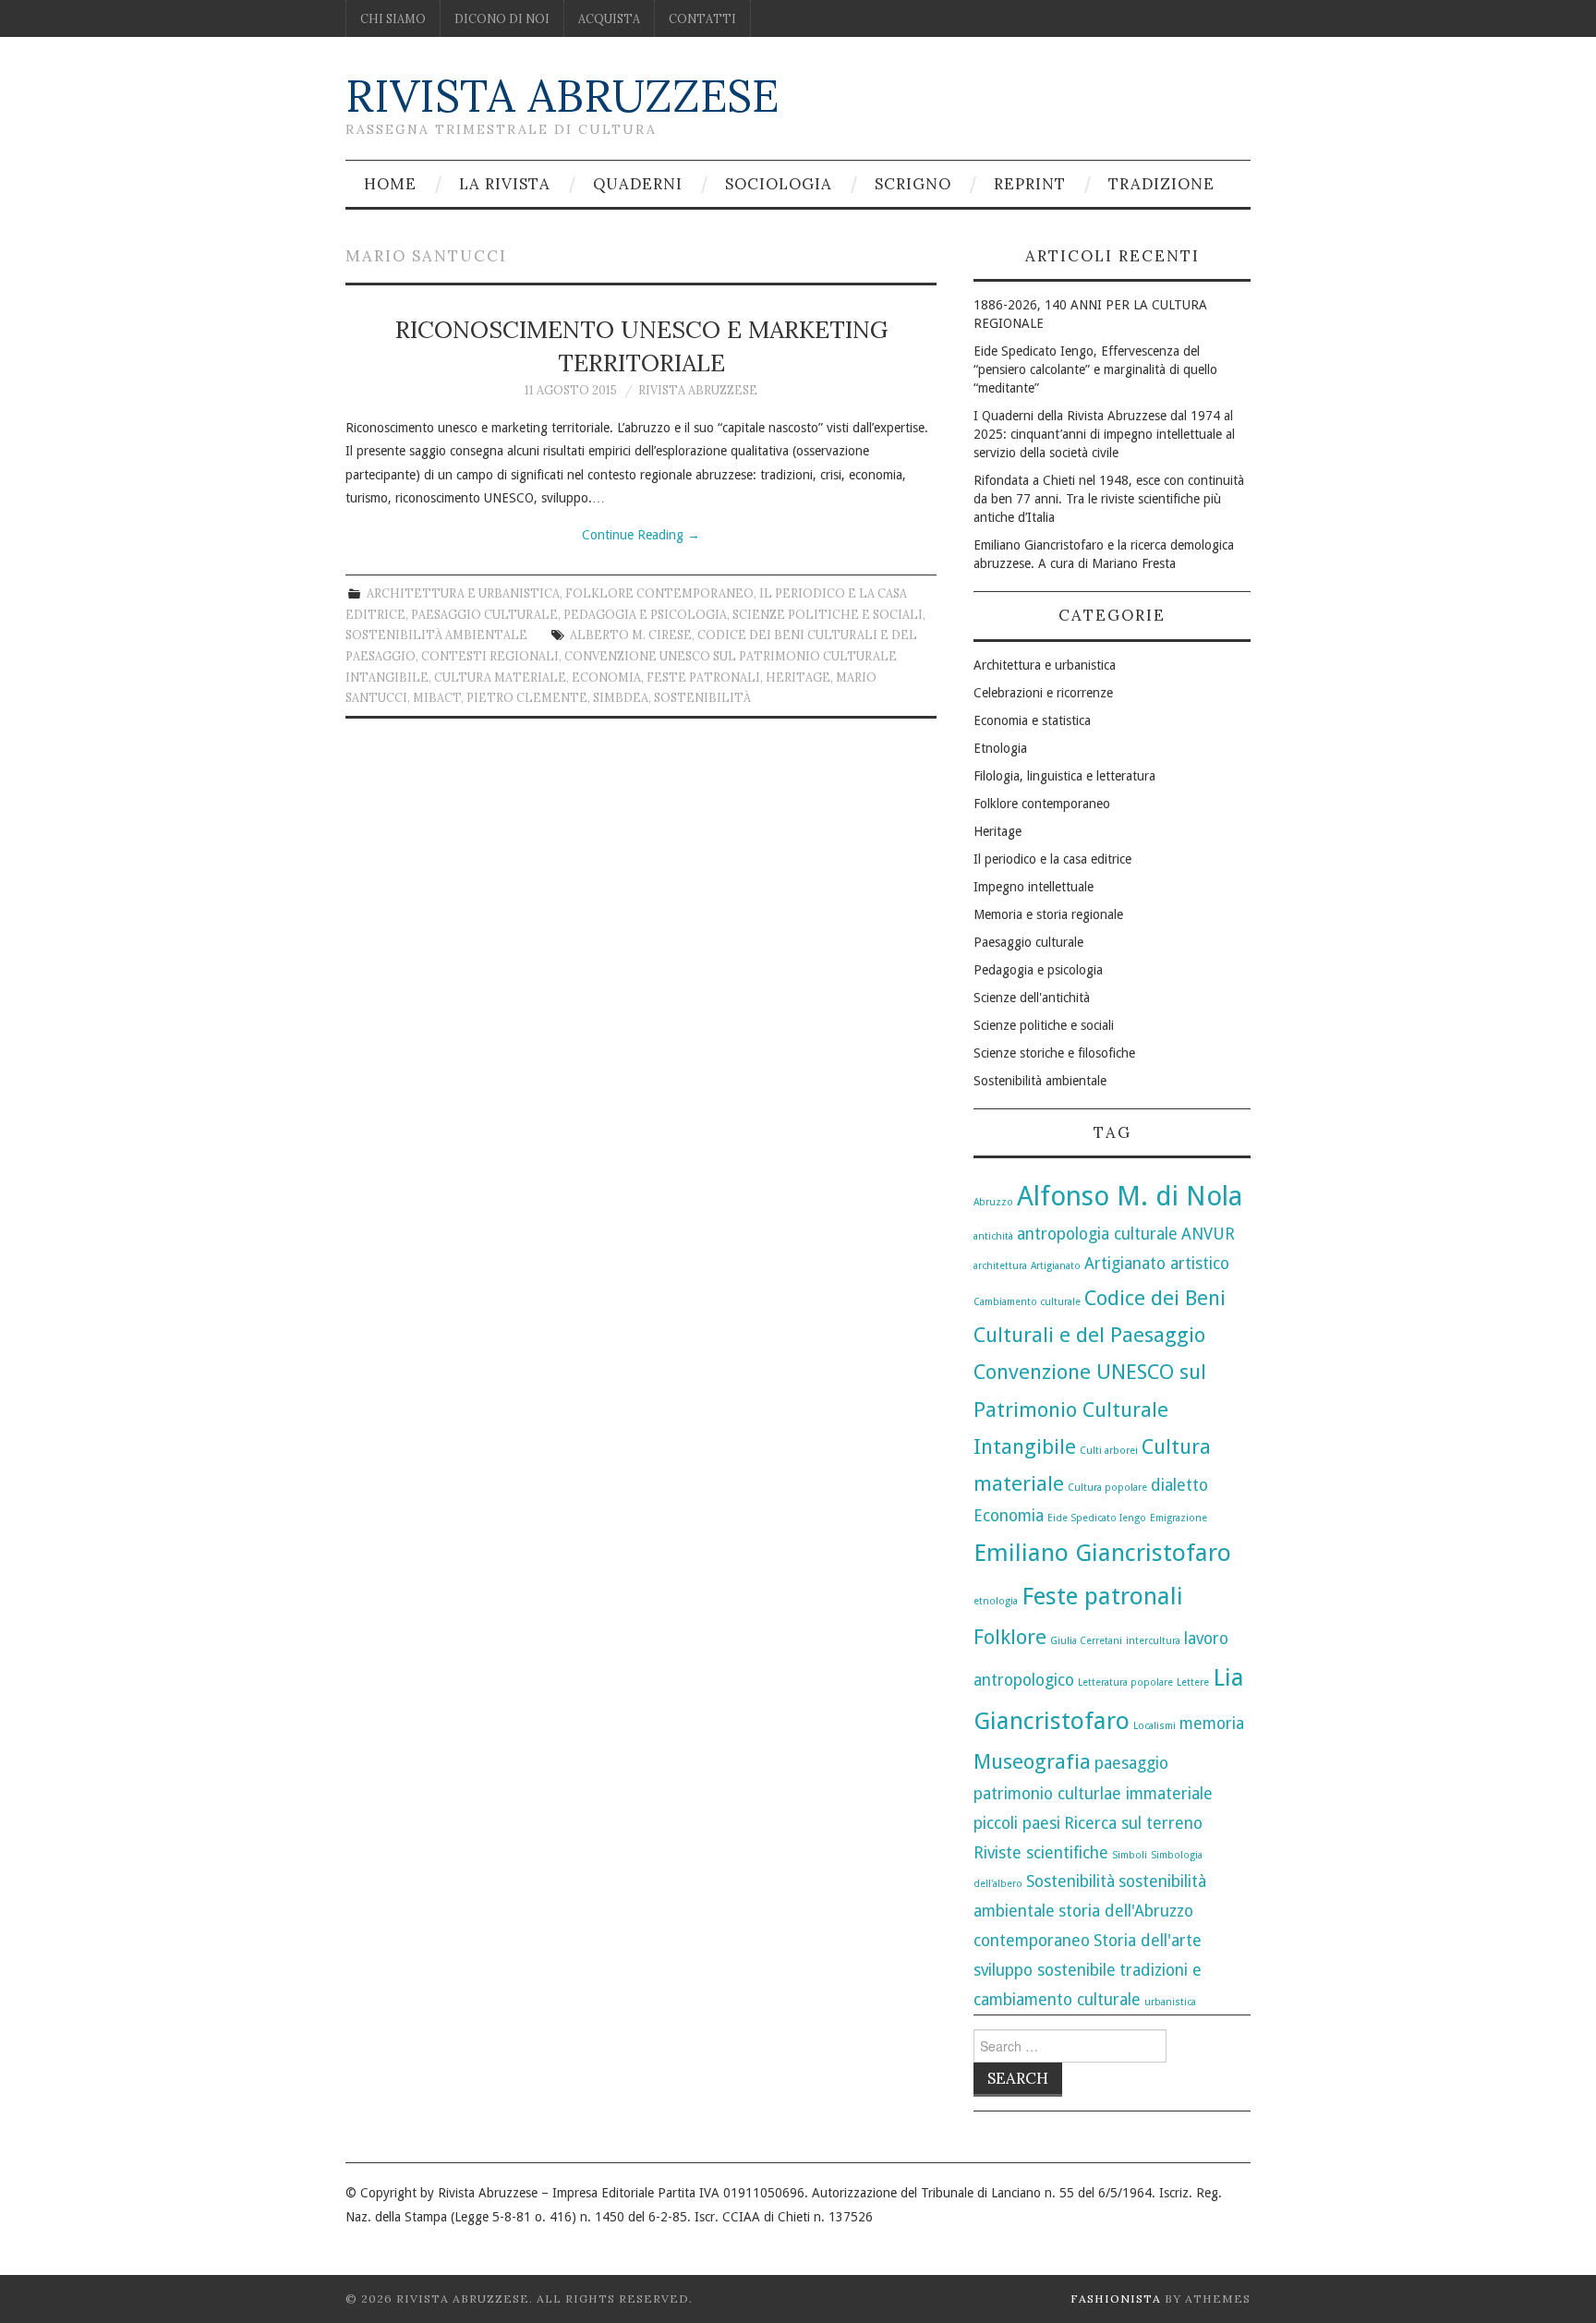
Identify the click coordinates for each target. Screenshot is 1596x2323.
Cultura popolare (1107, 1488)
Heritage (798, 677)
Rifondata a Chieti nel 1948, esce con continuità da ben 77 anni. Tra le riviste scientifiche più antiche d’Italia (1109, 499)
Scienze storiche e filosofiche (1054, 1053)
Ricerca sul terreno (1133, 1823)
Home (390, 184)
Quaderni (638, 184)
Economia (606, 677)
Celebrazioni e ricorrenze (1043, 693)
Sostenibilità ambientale (436, 635)
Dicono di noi (502, 18)
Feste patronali (703, 677)
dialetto (1179, 1485)
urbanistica (1170, 2002)
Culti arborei (1109, 1451)
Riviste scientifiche (1041, 1853)
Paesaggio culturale (484, 614)
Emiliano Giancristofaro (1102, 1553)
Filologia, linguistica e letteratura (1064, 776)
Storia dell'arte (1148, 1941)
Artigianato (1056, 1266)
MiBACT (437, 697)
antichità (993, 1236)
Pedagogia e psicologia (645, 614)
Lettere (1193, 1682)
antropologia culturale (1097, 1234)
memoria (1212, 1724)
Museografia (1032, 1761)
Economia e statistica (1032, 720)
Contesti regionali (490, 656)
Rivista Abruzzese (562, 96)
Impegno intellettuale (1034, 887)
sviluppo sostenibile (1045, 1970)
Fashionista (1116, 2299)
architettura (1000, 1266)
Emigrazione (1179, 1518)
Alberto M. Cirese (631, 635)
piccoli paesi (1017, 1823)
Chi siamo (393, 18)
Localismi (1155, 1726)
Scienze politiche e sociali (828, 614)
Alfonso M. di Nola (1130, 1196)
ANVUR (1208, 1234)
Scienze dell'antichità (1032, 998)
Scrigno (913, 184)
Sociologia (779, 184)
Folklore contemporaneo (659, 593)
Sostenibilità (702, 697)
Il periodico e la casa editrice (1052, 859)
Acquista (609, 18)
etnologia (996, 1601)
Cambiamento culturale (1027, 1302)
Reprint (1030, 184)
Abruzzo (993, 1202)
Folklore (1010, 1637)
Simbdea (621, 697)
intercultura (1153, 1641)
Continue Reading (641, 535)
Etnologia (1000, 748)
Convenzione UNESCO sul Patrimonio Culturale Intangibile (1090, 1409)
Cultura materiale (500, 677)
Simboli (1130, 1855)
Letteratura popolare (1125, 1682)
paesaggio (1131, 1763)
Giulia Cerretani (1086, 1641)
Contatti (702, 18)
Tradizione (1161, 184)
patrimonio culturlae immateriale (1093, 1794)
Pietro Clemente (527, 697)
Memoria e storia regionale (1048, 914)
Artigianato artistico (1157, 1264)
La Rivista (505, 184)
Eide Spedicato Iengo (1097, 1518)
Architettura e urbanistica (463, 593)
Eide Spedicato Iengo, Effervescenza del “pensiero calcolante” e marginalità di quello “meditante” (1095, 369)
